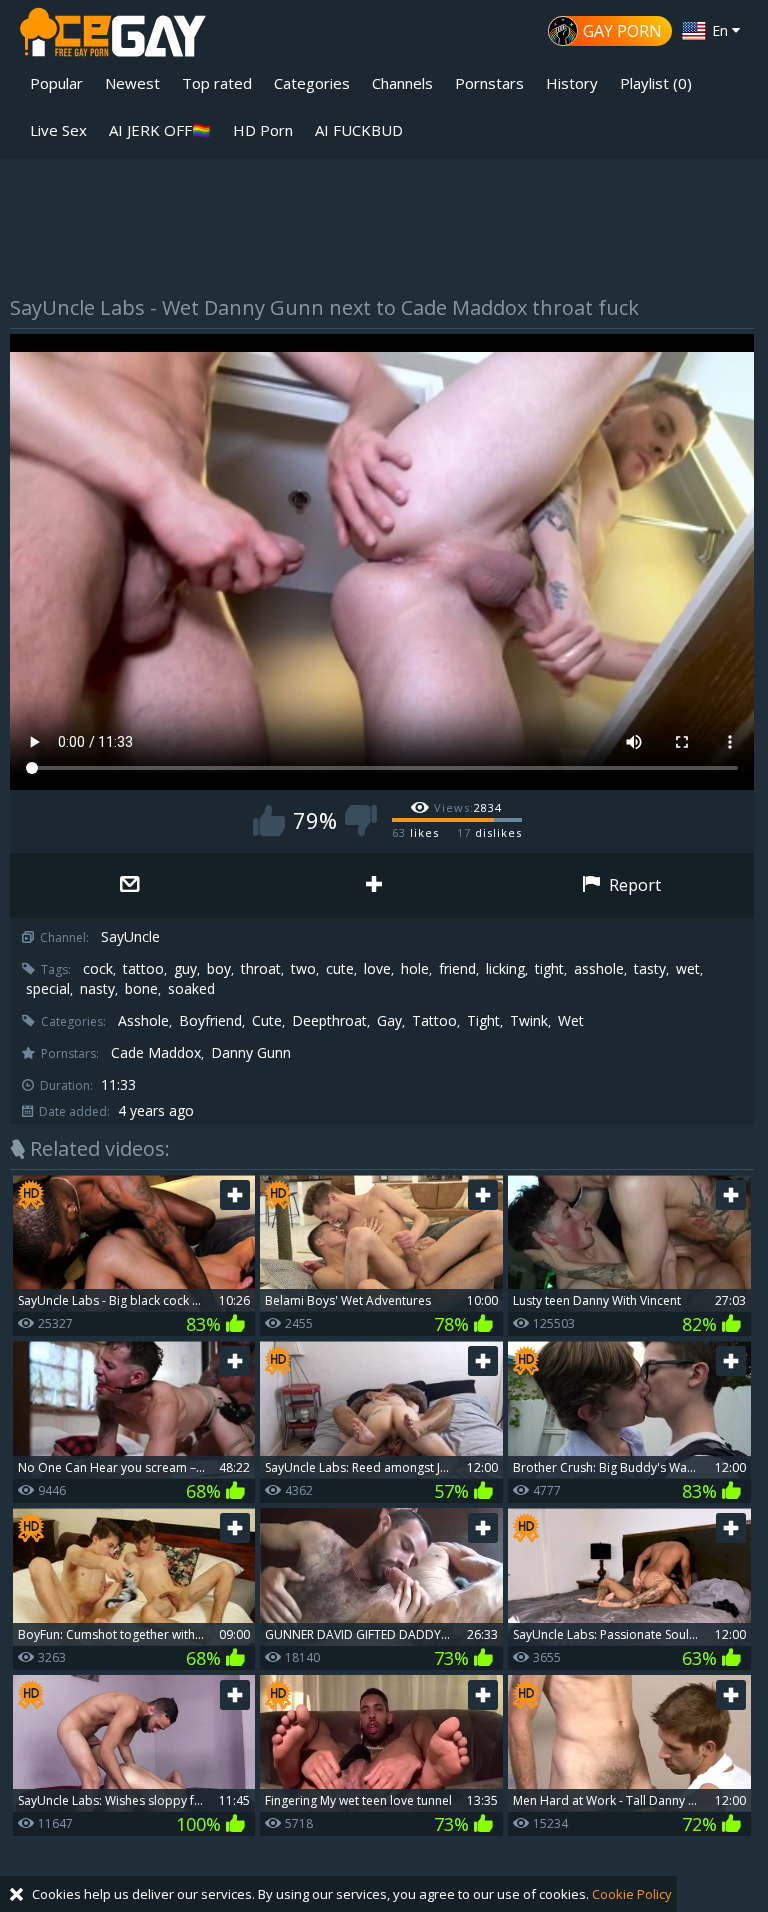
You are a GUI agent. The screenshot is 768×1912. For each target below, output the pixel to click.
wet (688, 969)
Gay (389, 1021)
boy (219, 969)
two (303, 969)
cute (340, 969)
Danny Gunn (251, 1053)
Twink (529, 1021)
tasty (650, 969)
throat (261, 969)
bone (141, 989)
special (48, 989)
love (377, 969)
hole (415, 969)
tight (549, 969)
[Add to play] (377, 885)
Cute (267, 1021)
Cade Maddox (156, 1053)
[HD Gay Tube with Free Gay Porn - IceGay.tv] (113, 35)
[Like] (269, 820)
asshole (599, 969)
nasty (97, 989)
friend (457, 969)
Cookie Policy (632, 1894)
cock (98, 969)
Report (633, 885)
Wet (571, 1021)
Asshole (143, 1021)
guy (185, 969)
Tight (483, 1021)
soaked (191, 989)
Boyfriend (210, 1021)
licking (505, 969)
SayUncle (130, 937)
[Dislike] (361, 820)
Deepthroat (329, 1021)
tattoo (143, 969)
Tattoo (434, 1021)
